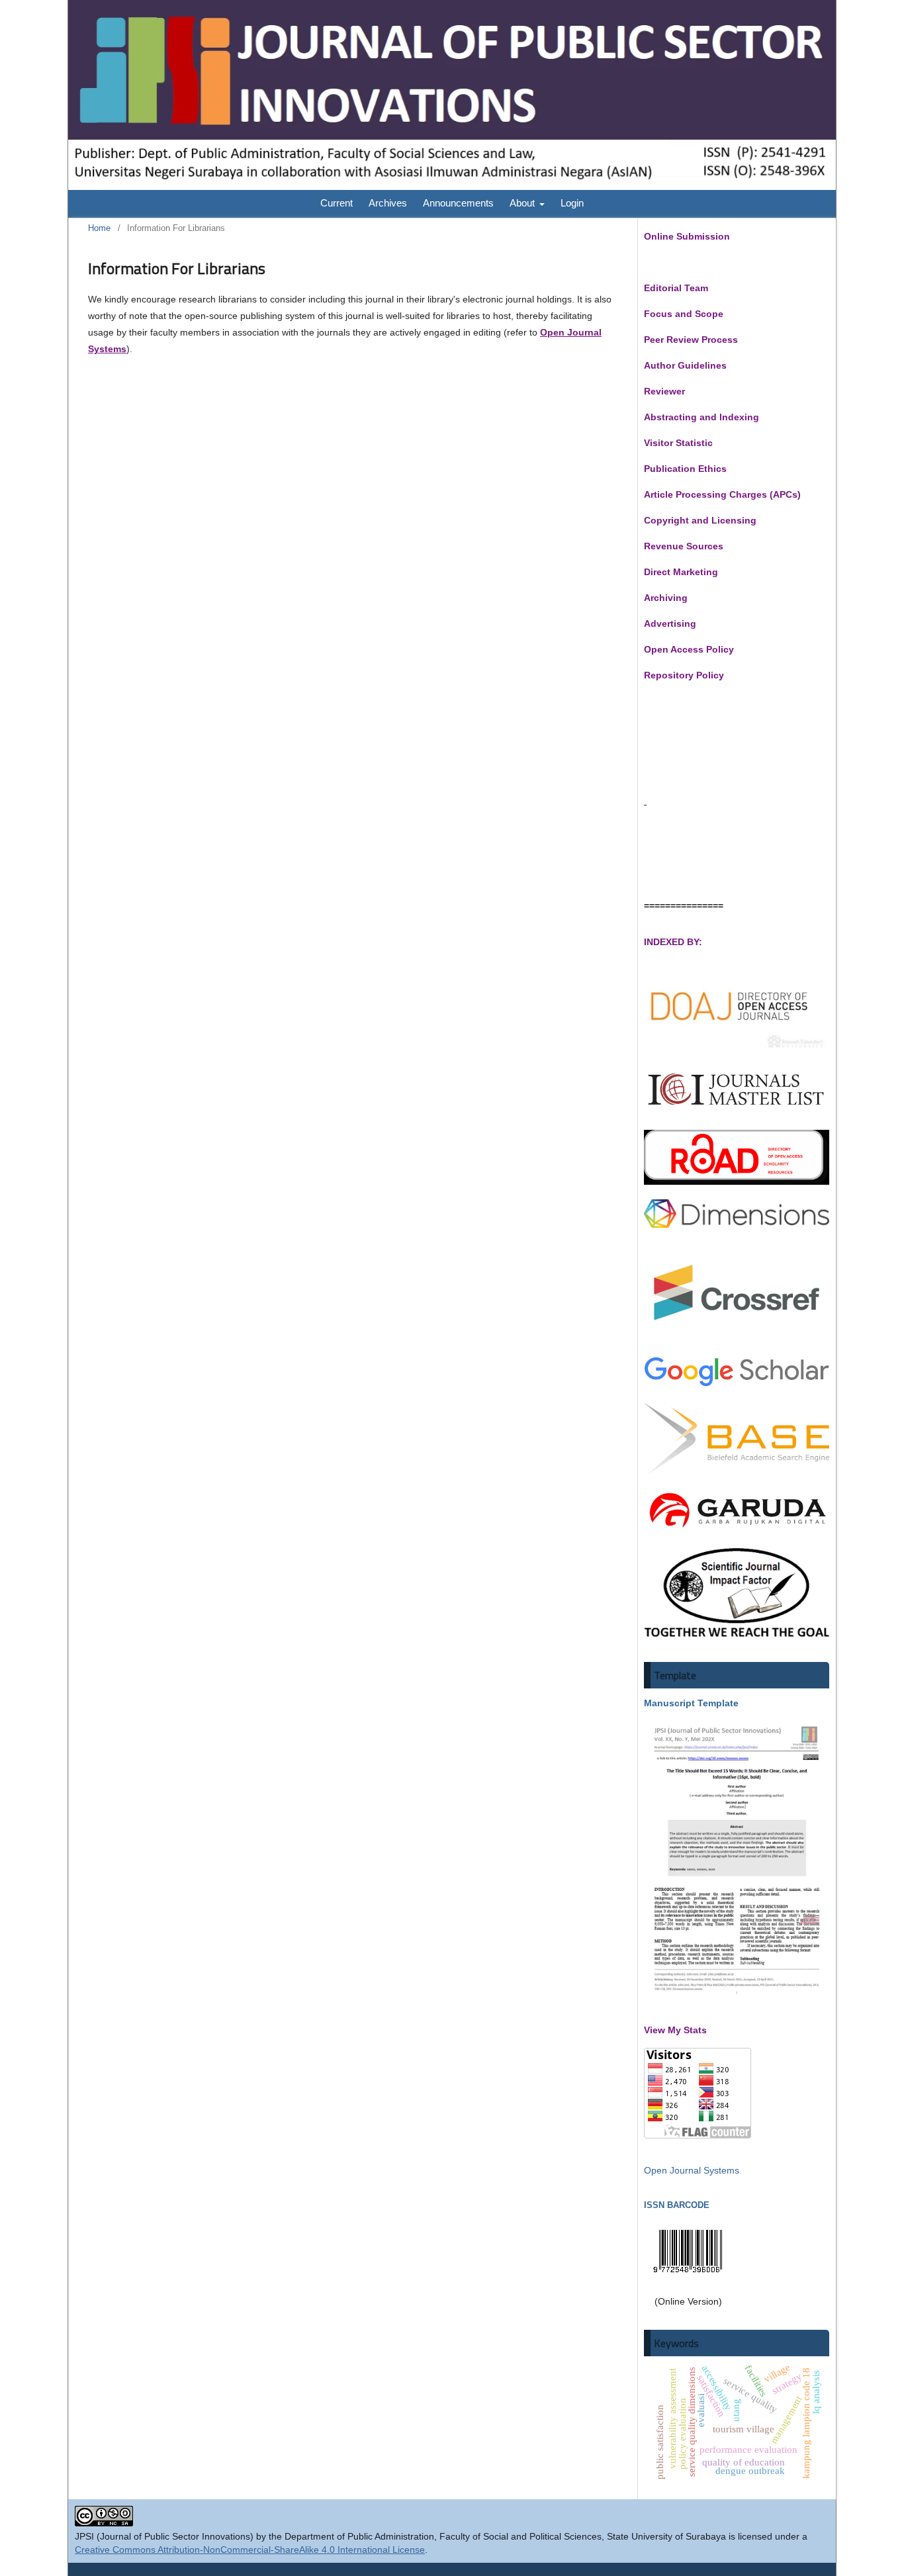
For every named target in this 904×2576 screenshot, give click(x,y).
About (523, 203)
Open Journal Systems (692, 2170)
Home (99, 228)
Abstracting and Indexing (701, 417)
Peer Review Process (691, 340)
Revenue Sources (684, 546)
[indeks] (737, 1049)
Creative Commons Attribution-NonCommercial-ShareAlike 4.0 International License (250, 2550)
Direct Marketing (681, 572)
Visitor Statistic (678, 443)
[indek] (737, 1112)
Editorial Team (676, 288)
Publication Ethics (685, 469)
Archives (388, 203)
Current (337, 203)
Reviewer (664, 391)
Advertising (670, 623)
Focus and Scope (684, 314)
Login (572, 203)
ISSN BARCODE (677, 2205)
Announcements (458, 203)
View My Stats (675, 2030)
